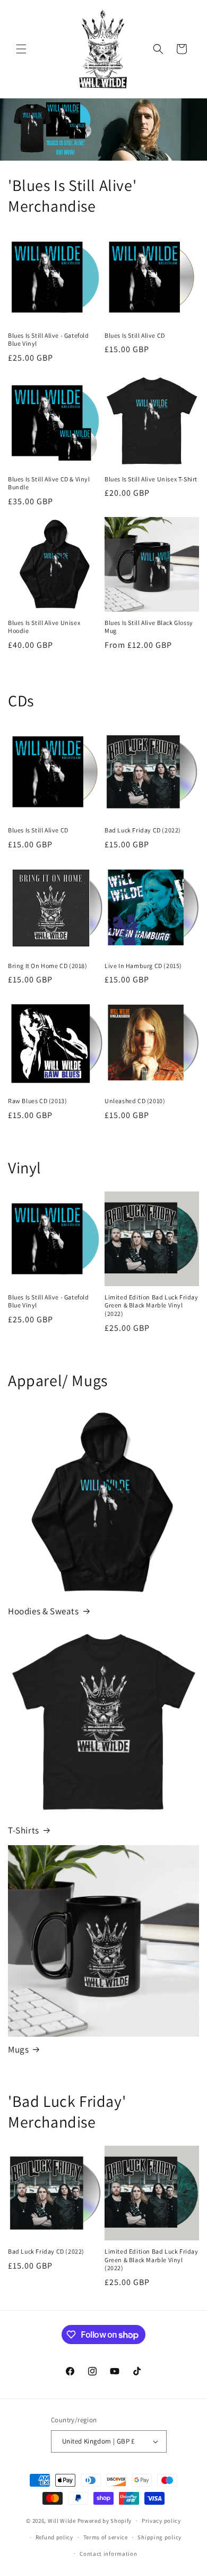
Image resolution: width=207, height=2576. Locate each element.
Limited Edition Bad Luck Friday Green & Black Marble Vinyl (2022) (152, 1305)
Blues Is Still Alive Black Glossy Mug (149, 627)
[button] (21, 49)
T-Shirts (24, 1830)
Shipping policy (159, 2537)
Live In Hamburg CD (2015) (143, 966)
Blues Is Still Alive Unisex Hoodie (44, 627)
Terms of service (106, 2537)
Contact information (108, 2554)
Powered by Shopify (105, 2521)
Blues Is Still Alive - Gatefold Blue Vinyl (49, 340)
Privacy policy (161, 2521)
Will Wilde (62, 2521)
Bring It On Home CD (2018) (48, 966)
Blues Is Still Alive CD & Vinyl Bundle (49, 483)
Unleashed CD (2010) (135, 1101)
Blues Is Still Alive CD (135, 335)
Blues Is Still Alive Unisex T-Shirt (151, 479)
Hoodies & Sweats (44, 1611)
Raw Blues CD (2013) (37, 1101)
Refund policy (54, 2537)
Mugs (18, 2049)
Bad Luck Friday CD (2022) (143, 830)
